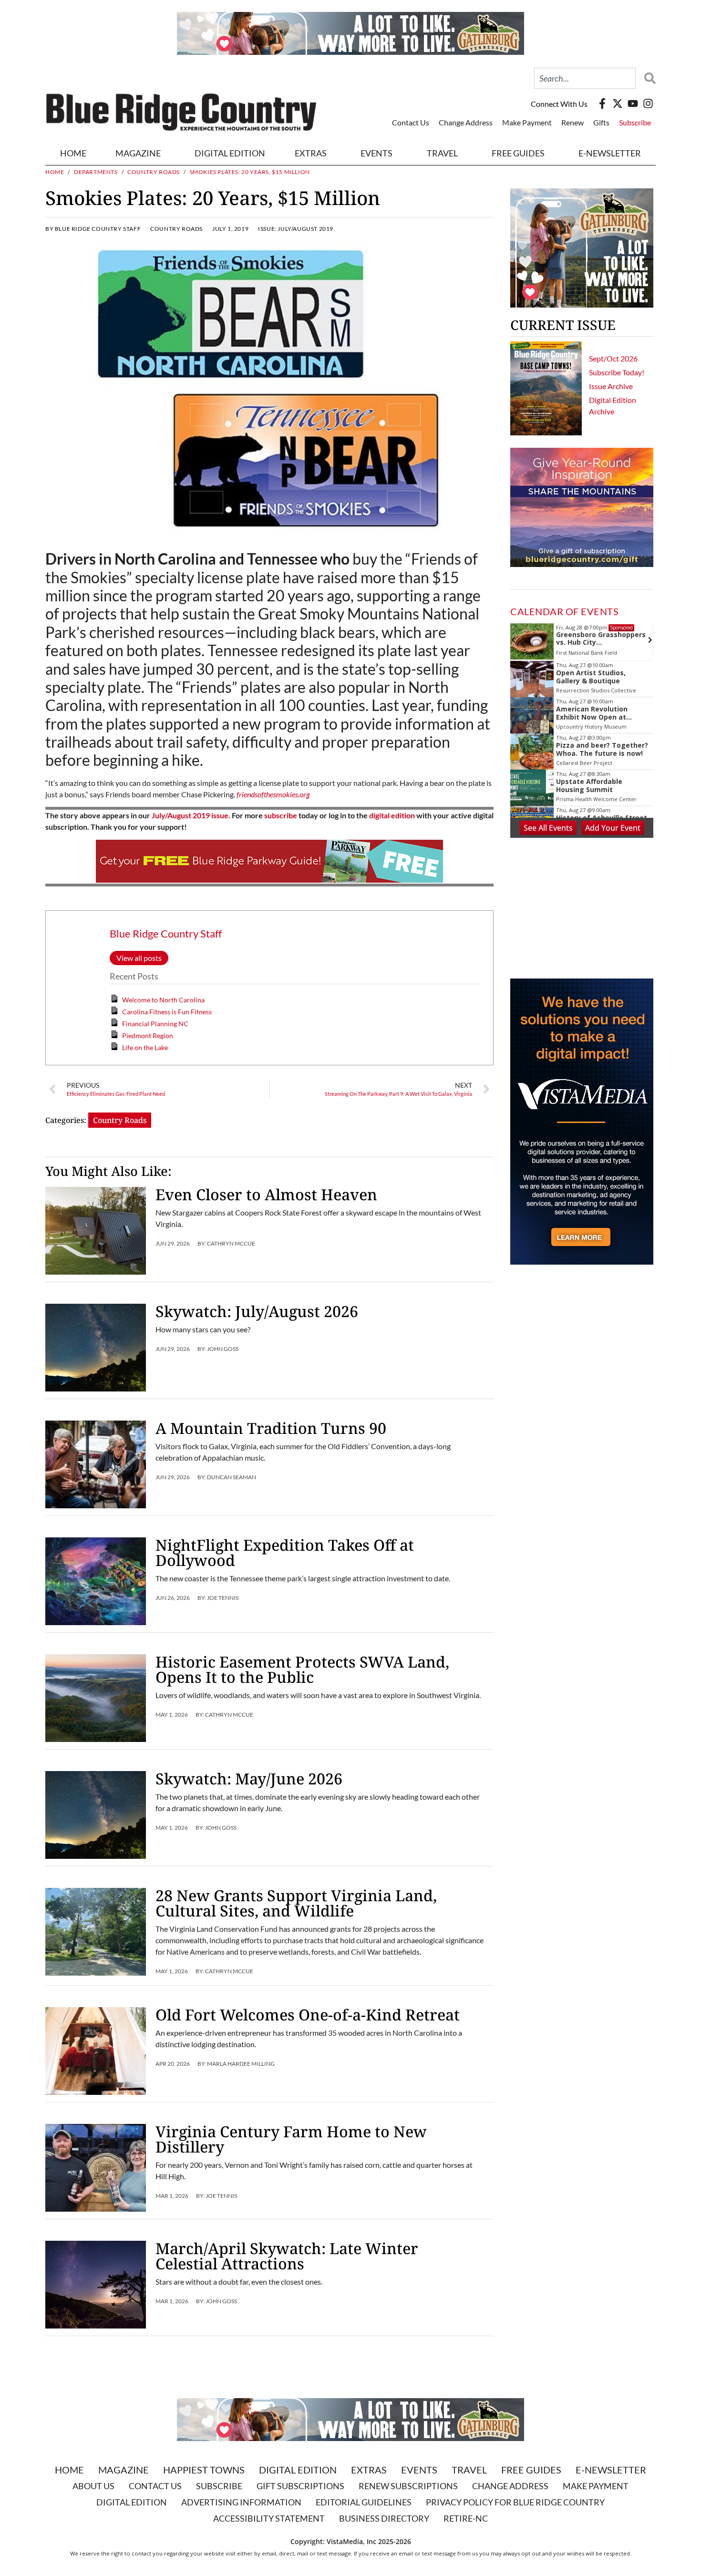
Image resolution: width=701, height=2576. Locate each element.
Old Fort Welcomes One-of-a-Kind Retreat (308, 2014)
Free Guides (518, 153)
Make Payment (527, 122)
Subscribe (635, 122)
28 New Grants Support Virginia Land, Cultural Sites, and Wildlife (296, 1903)
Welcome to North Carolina (163, 1000)
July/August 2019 (305, 229)
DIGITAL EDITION (230, 153)
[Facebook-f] (602, 103)
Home (73, 153)
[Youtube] (633, 103)
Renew (572, 122)
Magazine (124, 2470)
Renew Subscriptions (408, 2486)
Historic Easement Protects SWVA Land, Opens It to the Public (302, 1669)
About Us (93, 2486)
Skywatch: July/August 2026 (257, 1311)
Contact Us (411, 122)
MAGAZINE (138, 153)
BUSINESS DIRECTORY (384, 2518)
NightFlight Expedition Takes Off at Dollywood (285, 1552)
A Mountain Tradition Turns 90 (273, 1428)
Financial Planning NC (155, 1024)
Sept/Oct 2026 (613, 358)
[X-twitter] (618, 103)
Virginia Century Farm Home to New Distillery (291, 2139)
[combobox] (585, 78)
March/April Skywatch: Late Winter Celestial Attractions (287, 2256)
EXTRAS (311, 153)
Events (376, 153)
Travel (442, 153)
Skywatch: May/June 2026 (249, 1778)
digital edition (392, 815)
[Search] (648, 78)
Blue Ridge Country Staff (166, 933)
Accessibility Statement (269, 2518)
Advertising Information (241, 2502)
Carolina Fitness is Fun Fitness (167, 1012)
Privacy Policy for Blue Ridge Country (515, 2502)
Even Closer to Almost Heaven (266, 1194)
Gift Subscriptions (300, 2486)
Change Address (466, 122)
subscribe (281, 815)
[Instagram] (648, 103)
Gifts (601, 122)
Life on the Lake (145, 1047)
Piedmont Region (148, 1036)
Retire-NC (466, 2518)
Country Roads (154, 172)
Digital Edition (298, 2470)
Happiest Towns (204, 2470)
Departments (96, 172)
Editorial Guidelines (364, 2502)
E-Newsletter (610, 153)
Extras (369, 2470)
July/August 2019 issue (190, 815)
